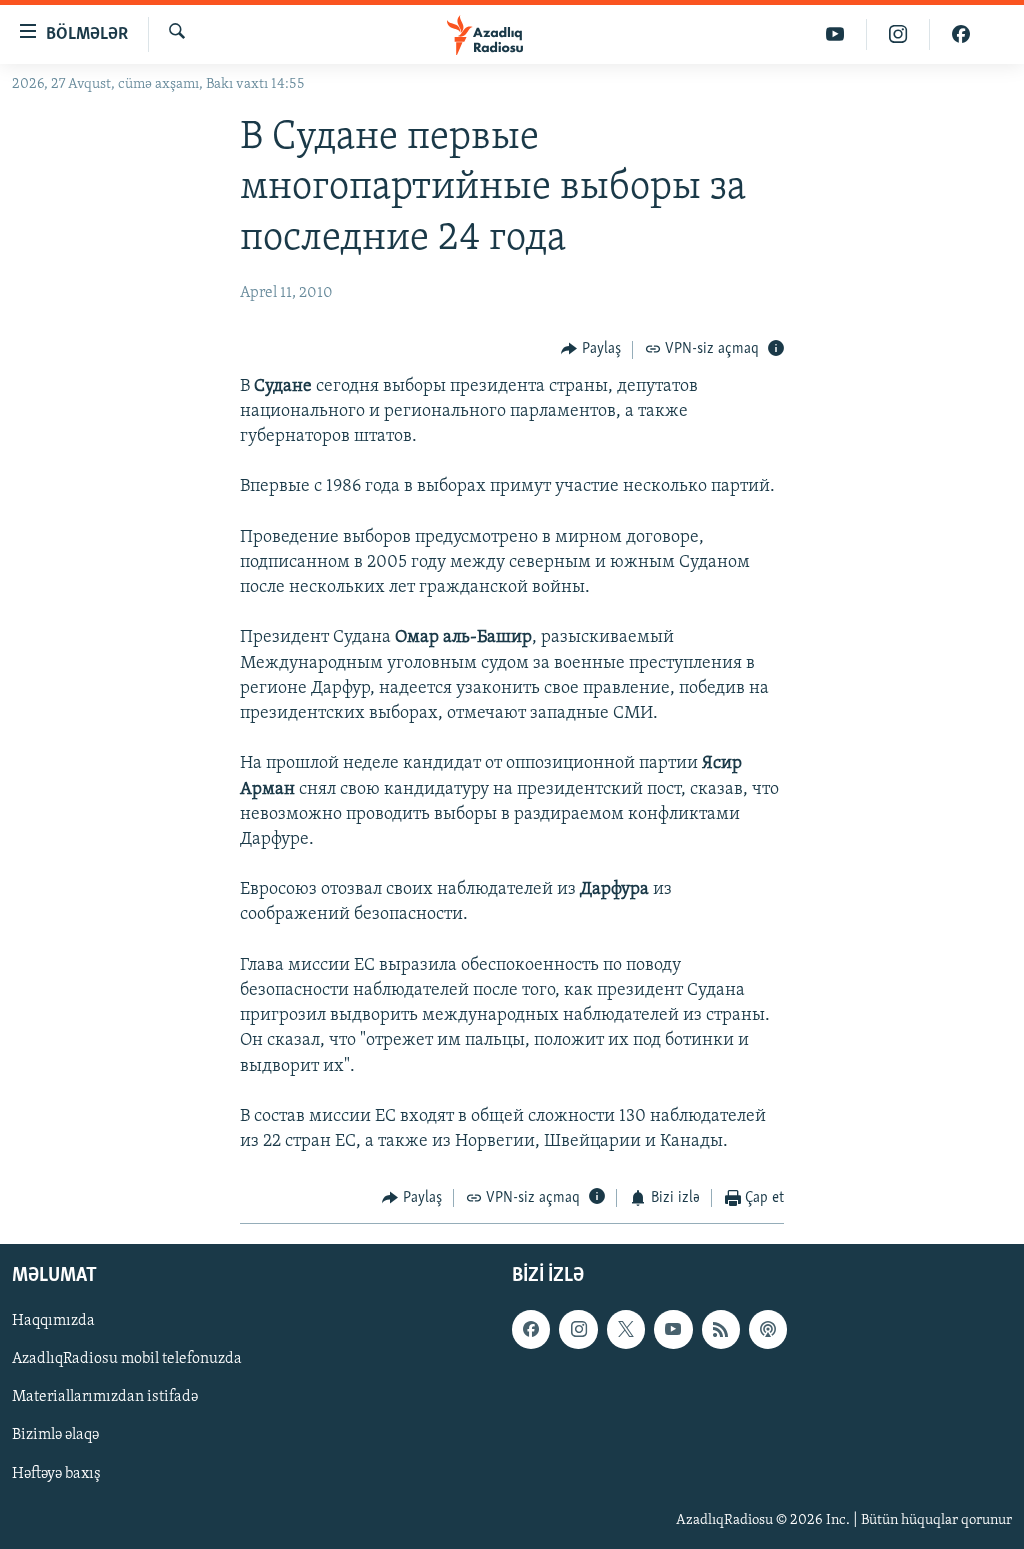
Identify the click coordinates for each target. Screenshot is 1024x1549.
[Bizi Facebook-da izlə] (961, 34)
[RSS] (721, 1329)
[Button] (591, 350)
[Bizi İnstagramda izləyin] (898, 34)
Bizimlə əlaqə (55, 1435)
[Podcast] (768, 1329)
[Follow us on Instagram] (578, 1329)
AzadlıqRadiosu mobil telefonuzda (127, 1359)
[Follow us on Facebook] (531, 1329)
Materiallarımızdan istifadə (105, 1397)
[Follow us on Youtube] (673, 1329)
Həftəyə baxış (56, 1473)
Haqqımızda (53, 1321)
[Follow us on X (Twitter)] (626, 1329)
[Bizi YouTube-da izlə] (835, 34)
